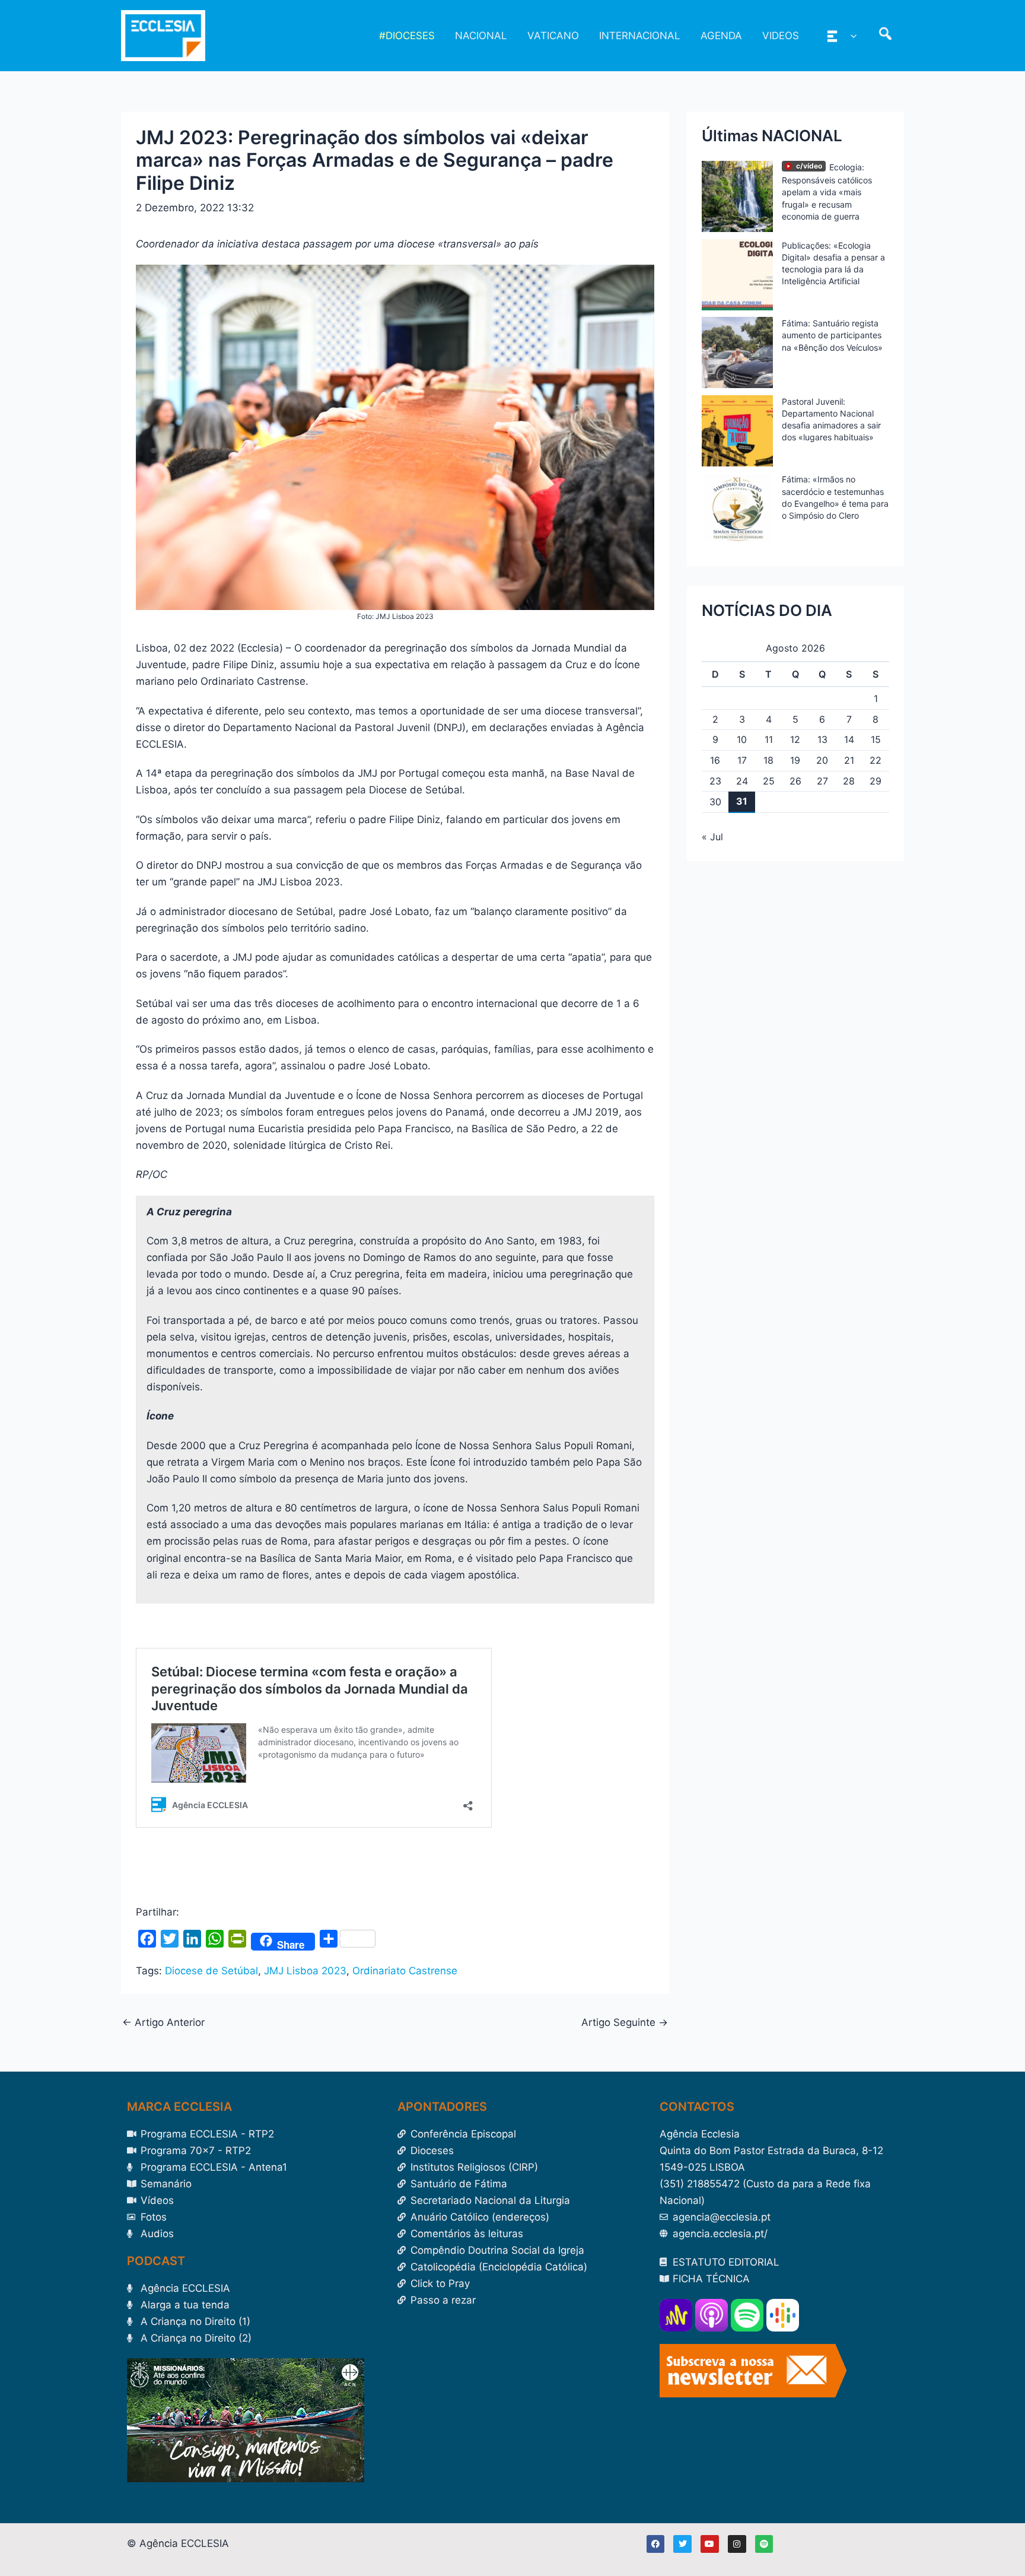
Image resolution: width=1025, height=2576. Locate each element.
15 (876, 739)
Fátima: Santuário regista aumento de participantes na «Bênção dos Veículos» (832, 335)
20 (822, 760)
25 (769, 781)
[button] (851, 36)
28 (849, 781)
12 (795, 739)
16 (715, 760)
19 (795, 760)
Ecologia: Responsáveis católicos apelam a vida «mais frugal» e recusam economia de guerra (827, 192)
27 (822, 781)
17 (742, 760)
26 (795, 781)
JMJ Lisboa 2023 (305, 1971)
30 (715, 802)
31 (742, 801)
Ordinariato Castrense (405, 1971)
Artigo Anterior (163, 2023)
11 (769, 739)
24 (742, 781)
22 (876, 760)
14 (849, 739)
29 (876, 781)
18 (768, 760)
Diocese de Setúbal (211, 1971)
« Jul (712, 837)
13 (822, 739)
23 (715, 781)
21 (849, 760)
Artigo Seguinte (625, 2023)
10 (742, 739)
